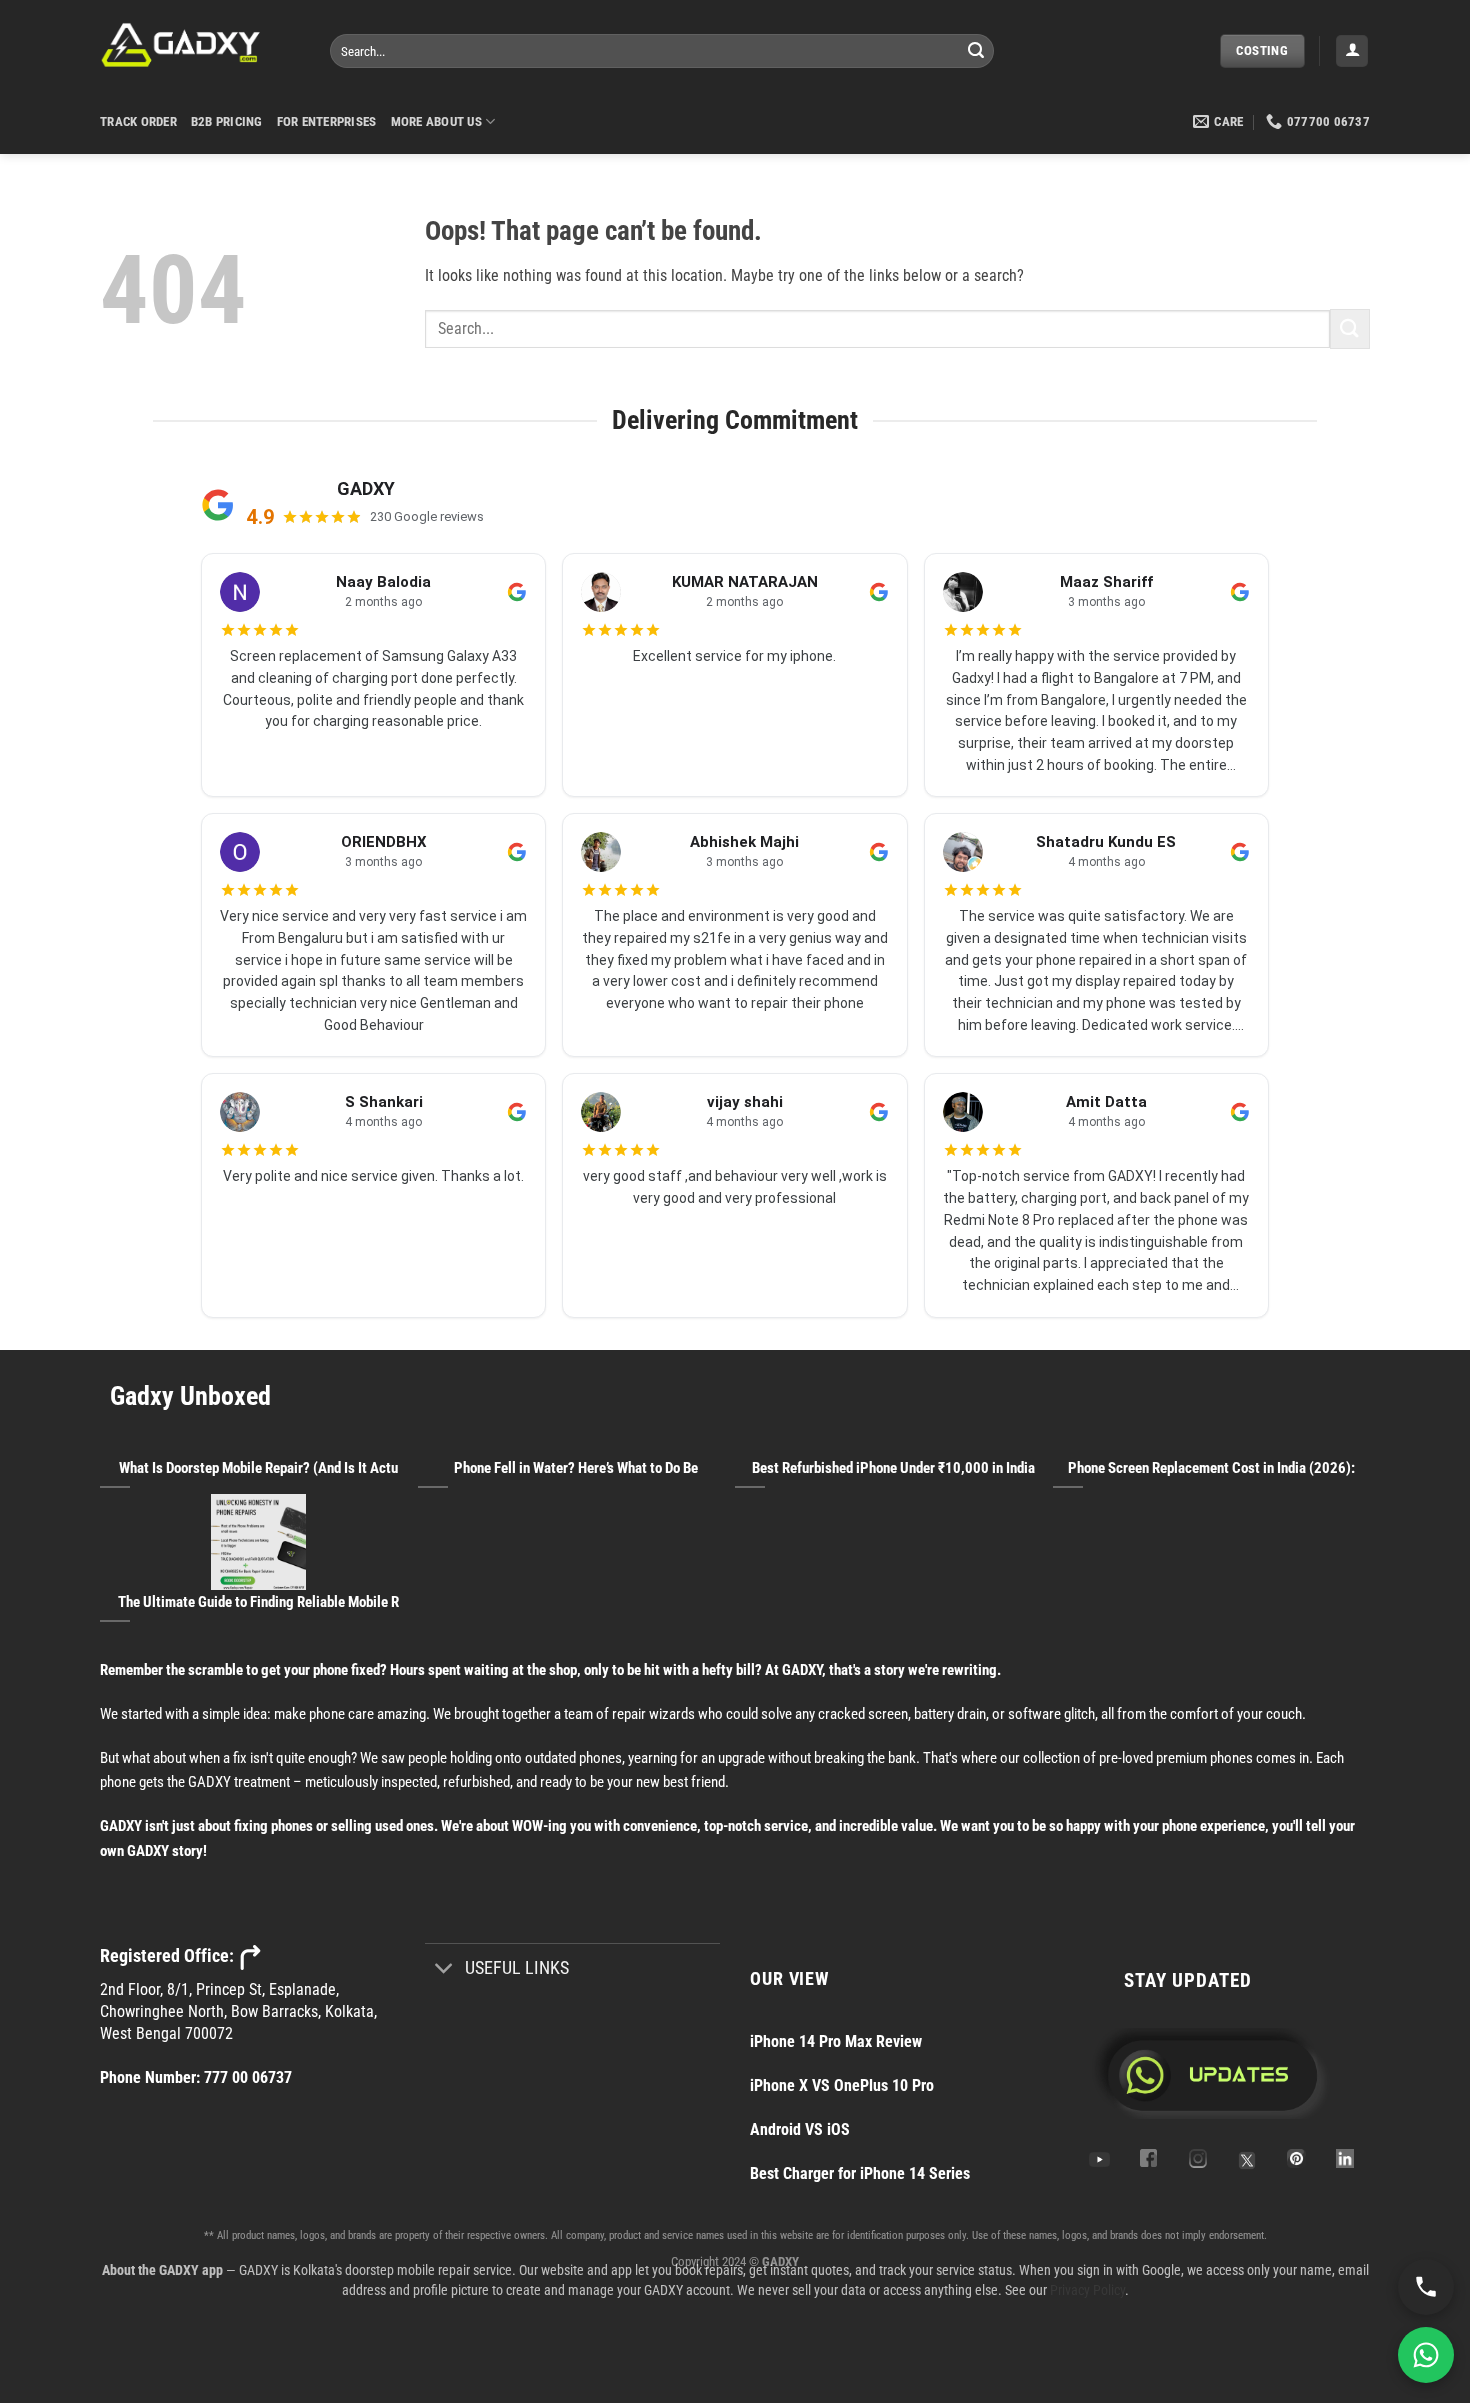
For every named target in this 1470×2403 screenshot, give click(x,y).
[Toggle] (444, 1970)
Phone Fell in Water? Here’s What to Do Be (576, 1468)
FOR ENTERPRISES (327, 121)
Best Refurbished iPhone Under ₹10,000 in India (893, 1468)
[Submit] (976, 51)
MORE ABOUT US (436, 121)
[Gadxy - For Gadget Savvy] (200, 45)
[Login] (1352, 51)
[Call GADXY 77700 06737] (1426, 2287)
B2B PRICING (227, 121)
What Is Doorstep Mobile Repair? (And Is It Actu (258, 1468)
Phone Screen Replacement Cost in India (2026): (1211, 1468)
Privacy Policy (1087, 2290)
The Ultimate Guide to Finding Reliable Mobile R (258, 1602)
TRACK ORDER (138, 121)
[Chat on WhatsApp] (1426, 2355)
